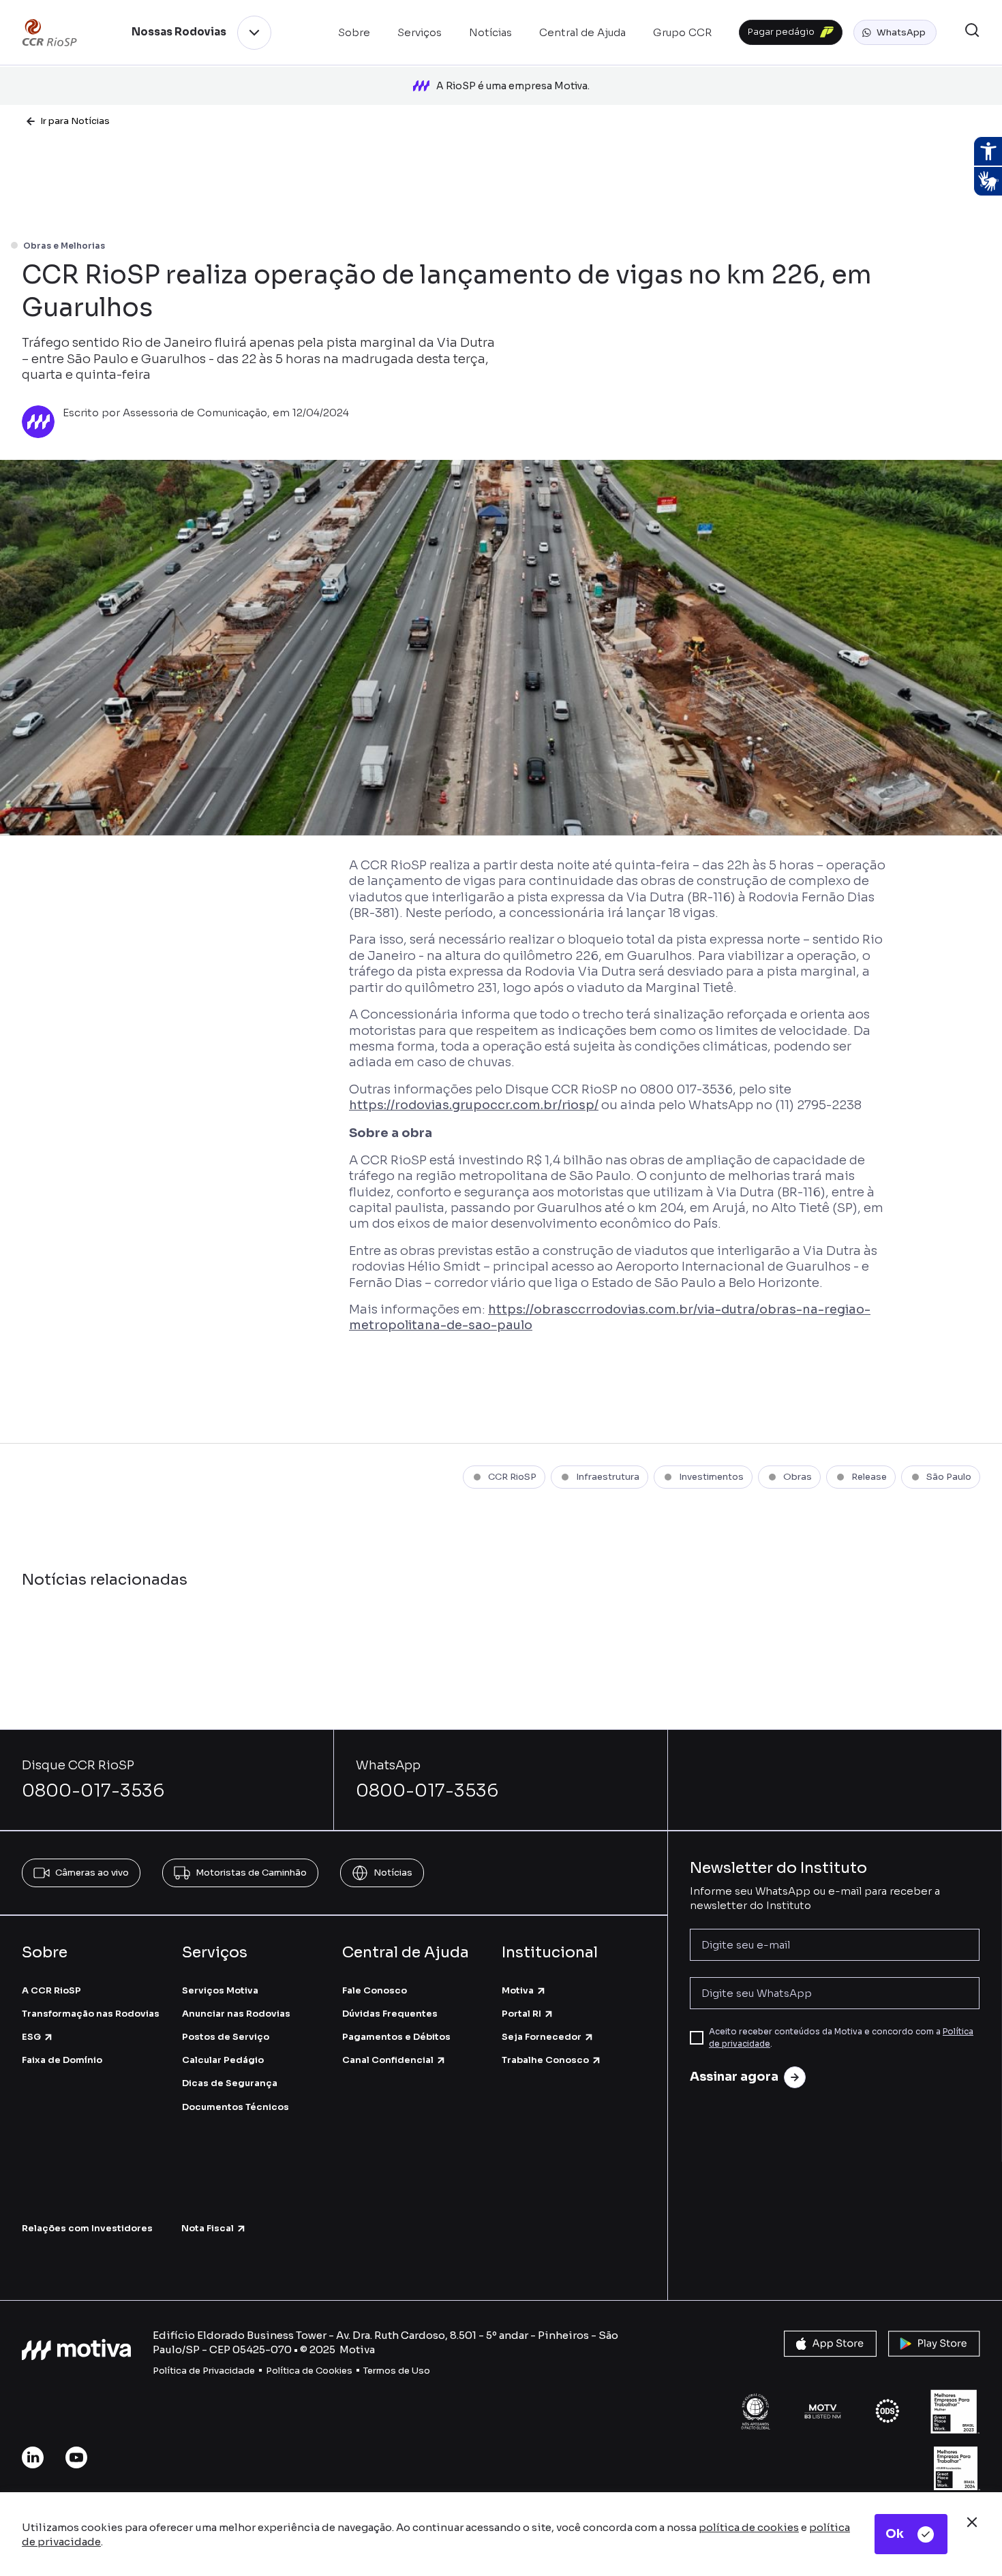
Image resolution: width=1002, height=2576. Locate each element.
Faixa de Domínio (62, 2060)
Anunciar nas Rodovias (236, 2014)
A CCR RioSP (51, 1990)
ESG (31, 2037)
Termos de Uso (397, 2371)
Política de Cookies (309, 2371)
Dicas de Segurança (230, 2083)
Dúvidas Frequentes (390, 2014)
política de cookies (749, 2527)
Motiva (518, 1990)
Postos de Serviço (226, 2037)
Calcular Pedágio (223, 2060)
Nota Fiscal (208, 2228)
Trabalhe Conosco (545, 2060)
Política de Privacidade (204, 2371)
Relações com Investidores (87, 2228)
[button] (895, 33)
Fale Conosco (375, 1990)
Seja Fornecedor (542, 2037)
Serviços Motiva (220, 1990)
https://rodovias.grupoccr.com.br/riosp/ (474, 1105)
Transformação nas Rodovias (91, 2014)
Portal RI (521, 2014)
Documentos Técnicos (236, 2107)
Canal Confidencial (388, 2060)
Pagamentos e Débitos (396, 2037)
